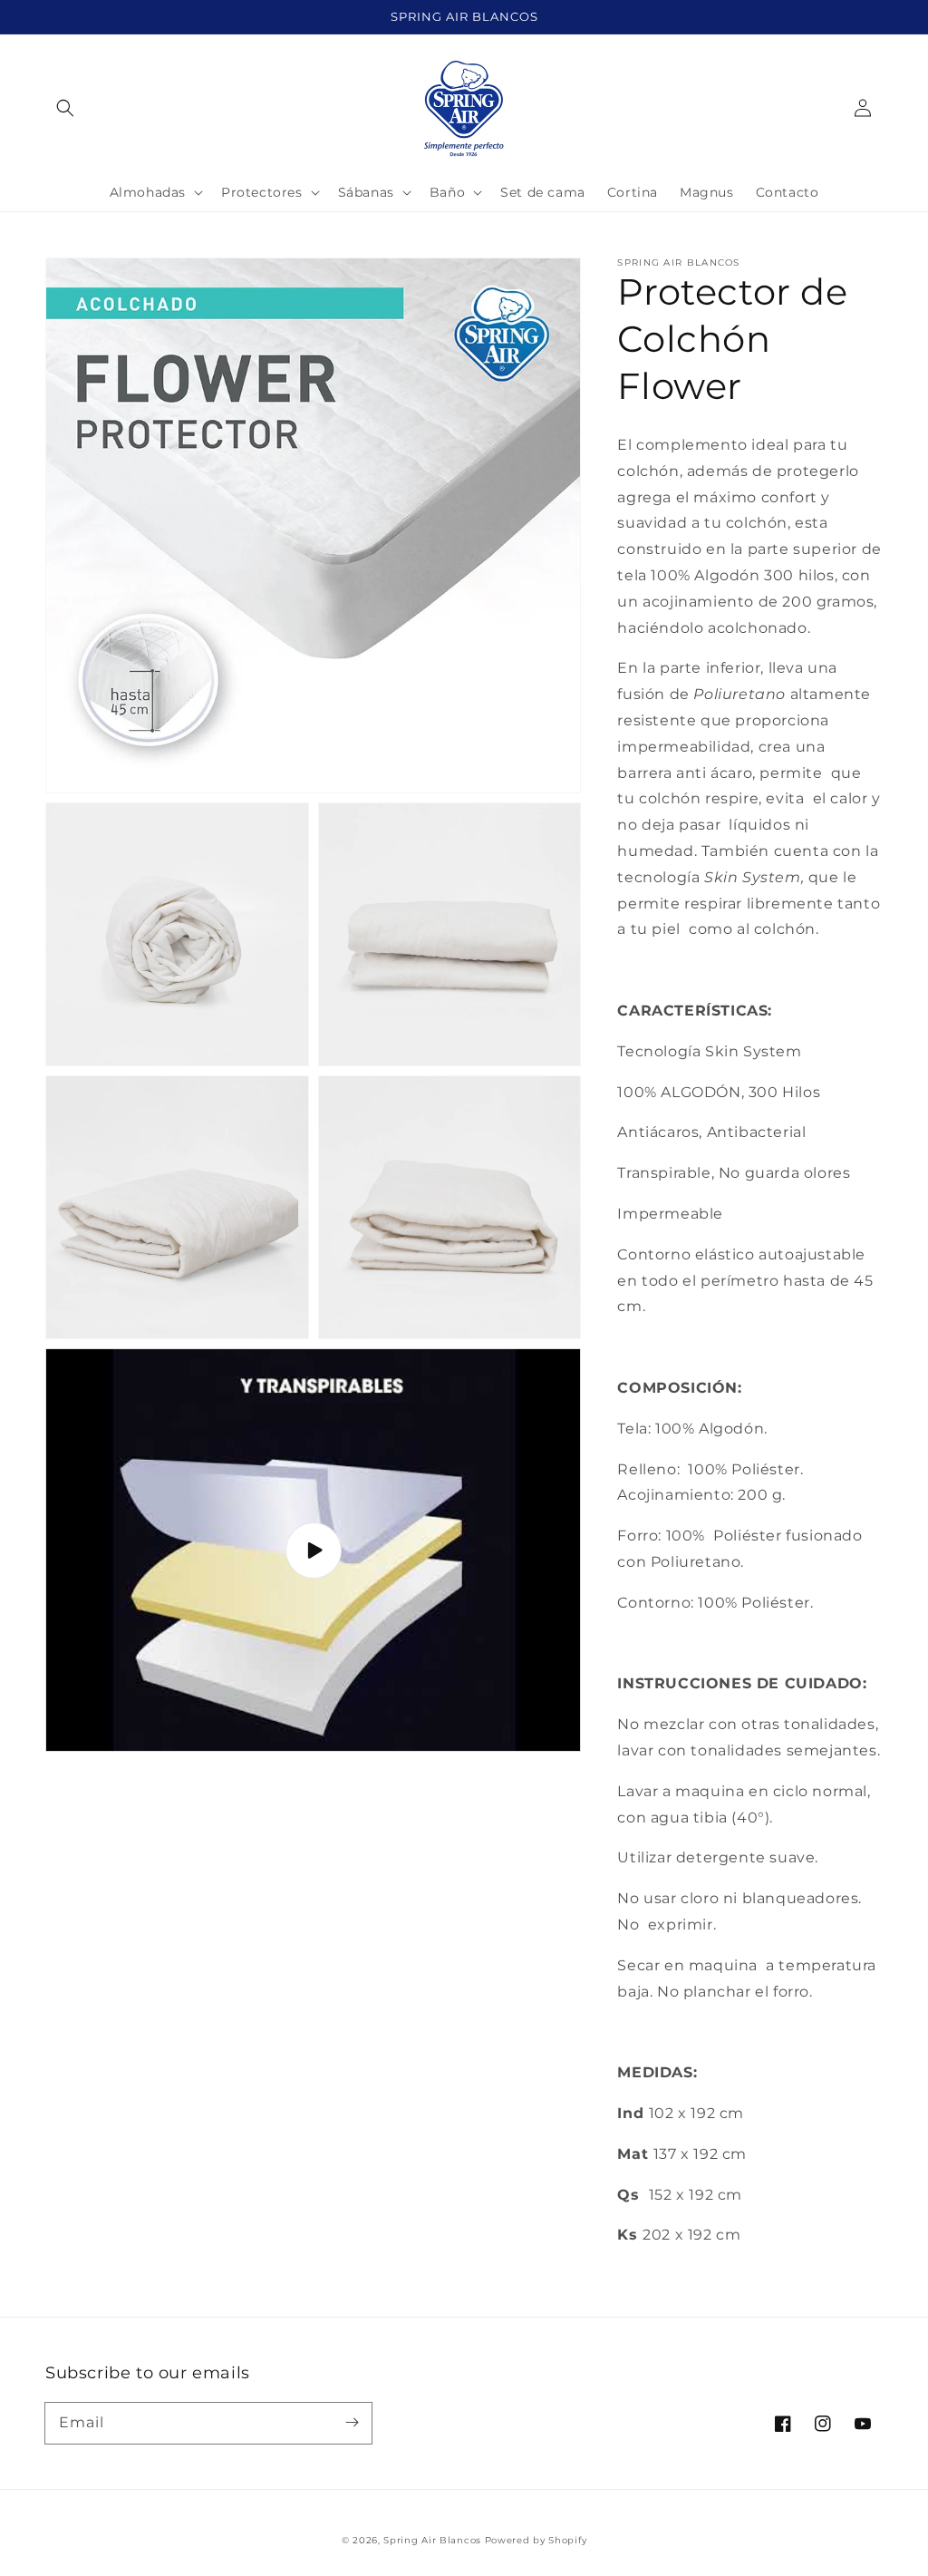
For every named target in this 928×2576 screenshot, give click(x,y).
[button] (65, 108)
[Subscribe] (352, 2423)
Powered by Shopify (536, 2540)
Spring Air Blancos (432, 2540)
